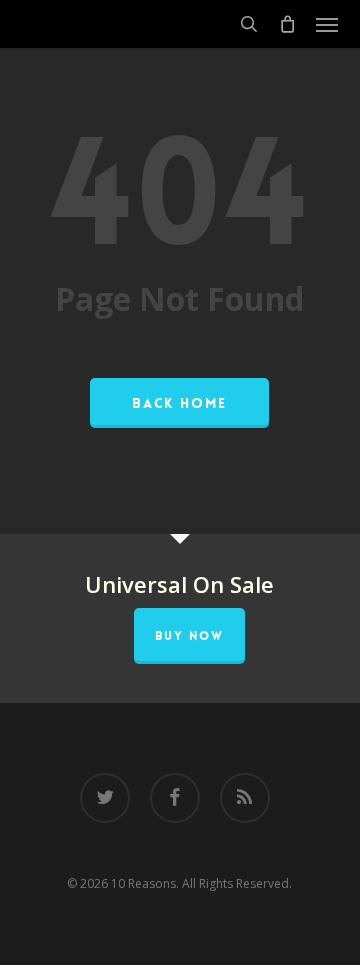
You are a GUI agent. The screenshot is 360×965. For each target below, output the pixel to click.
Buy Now (189, 636)
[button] (327, 24)
